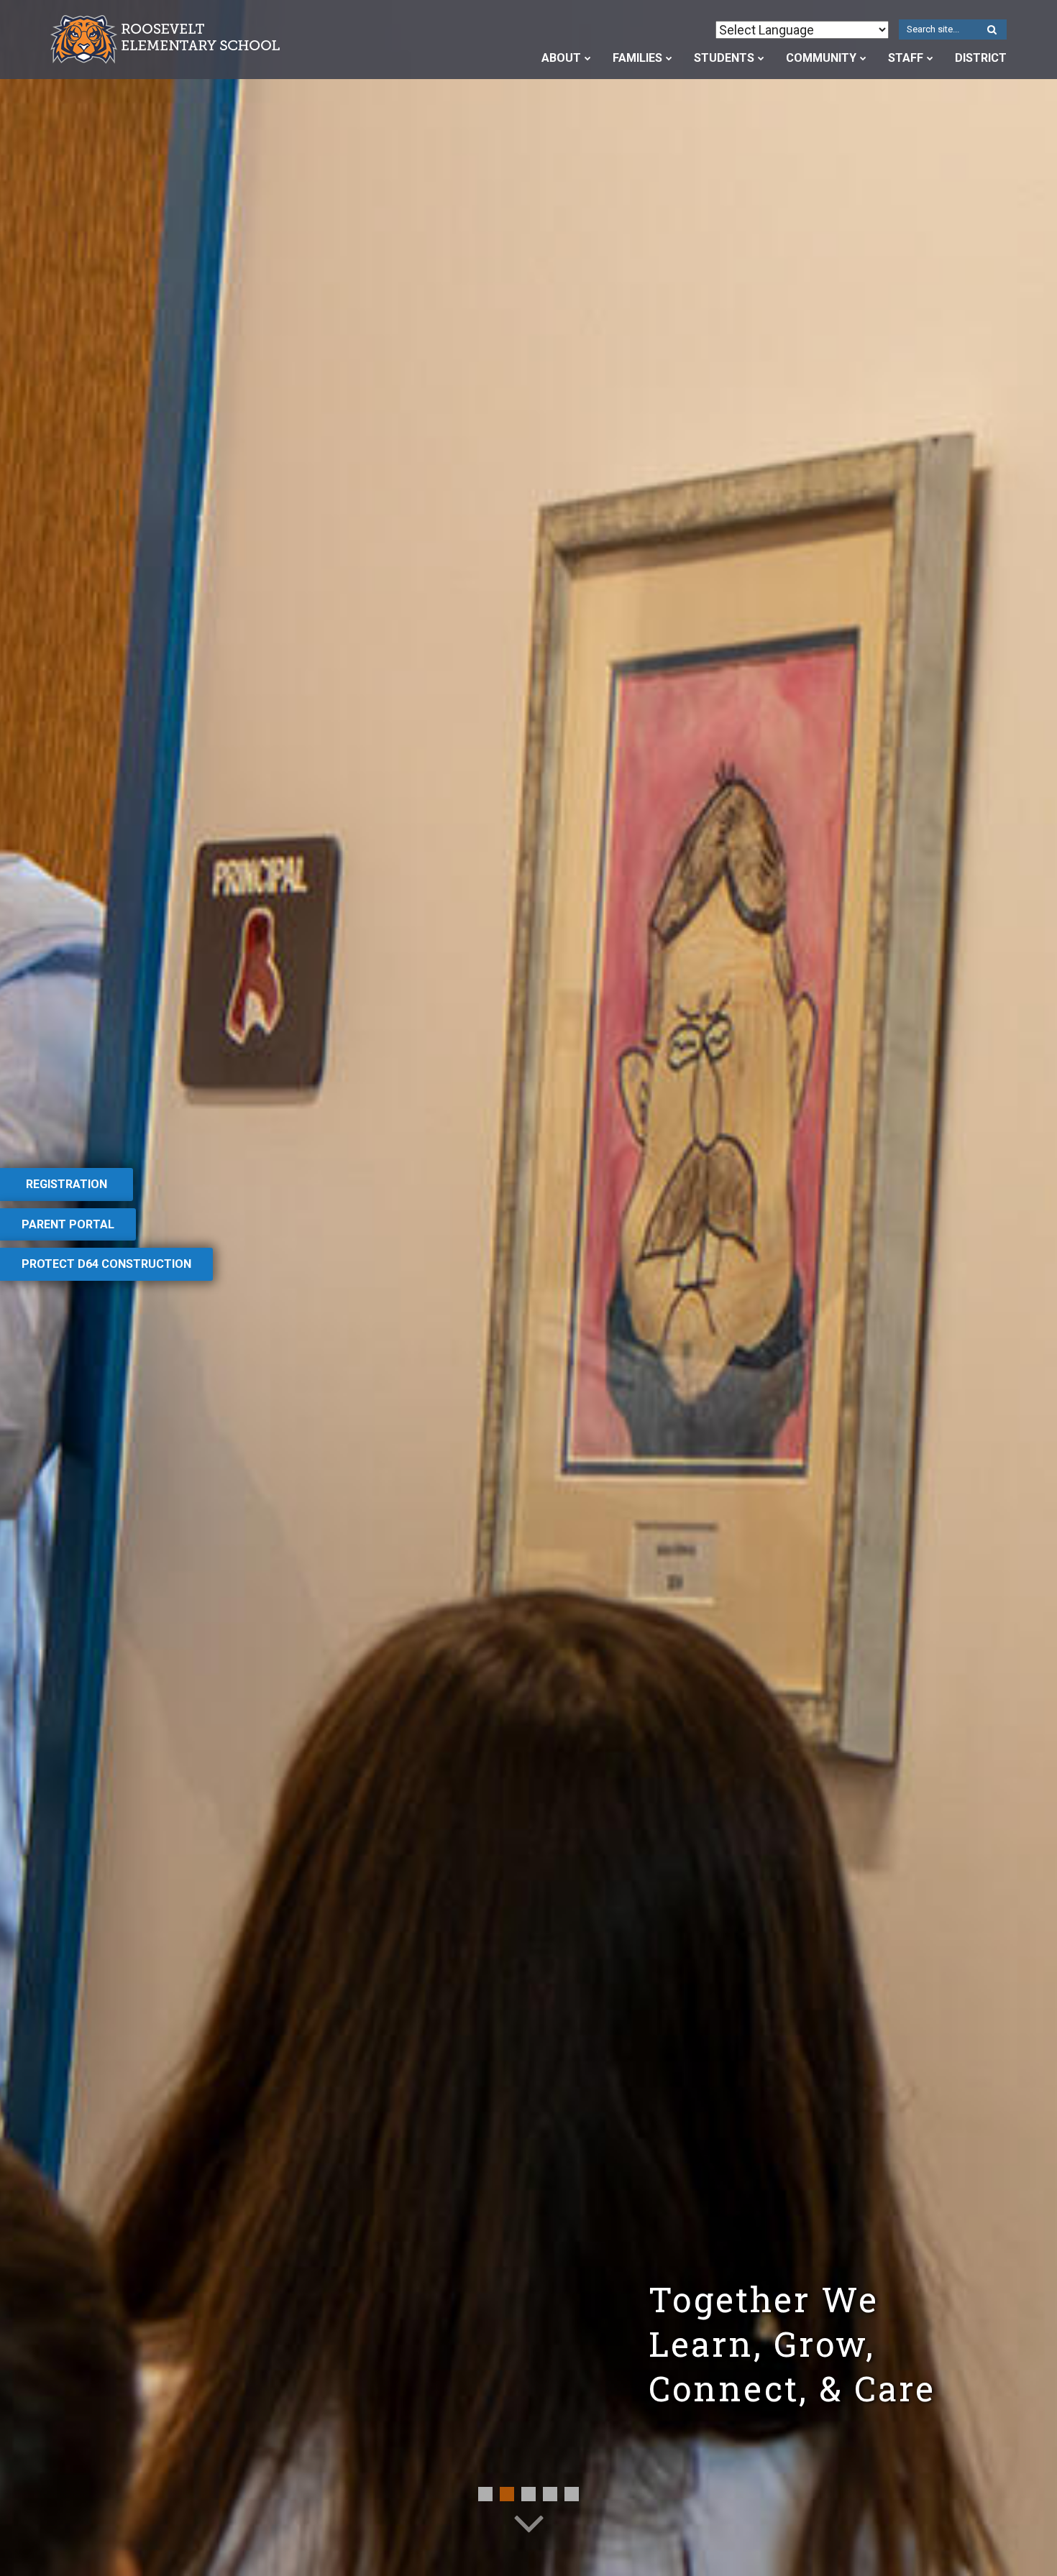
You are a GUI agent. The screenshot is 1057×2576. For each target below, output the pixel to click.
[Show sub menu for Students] (761, 58)
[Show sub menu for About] (588, 58)
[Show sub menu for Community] (863, 58)
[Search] (992, 30)
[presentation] (485, 2494)
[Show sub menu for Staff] (930, 58)
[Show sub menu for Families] (669, 58)
